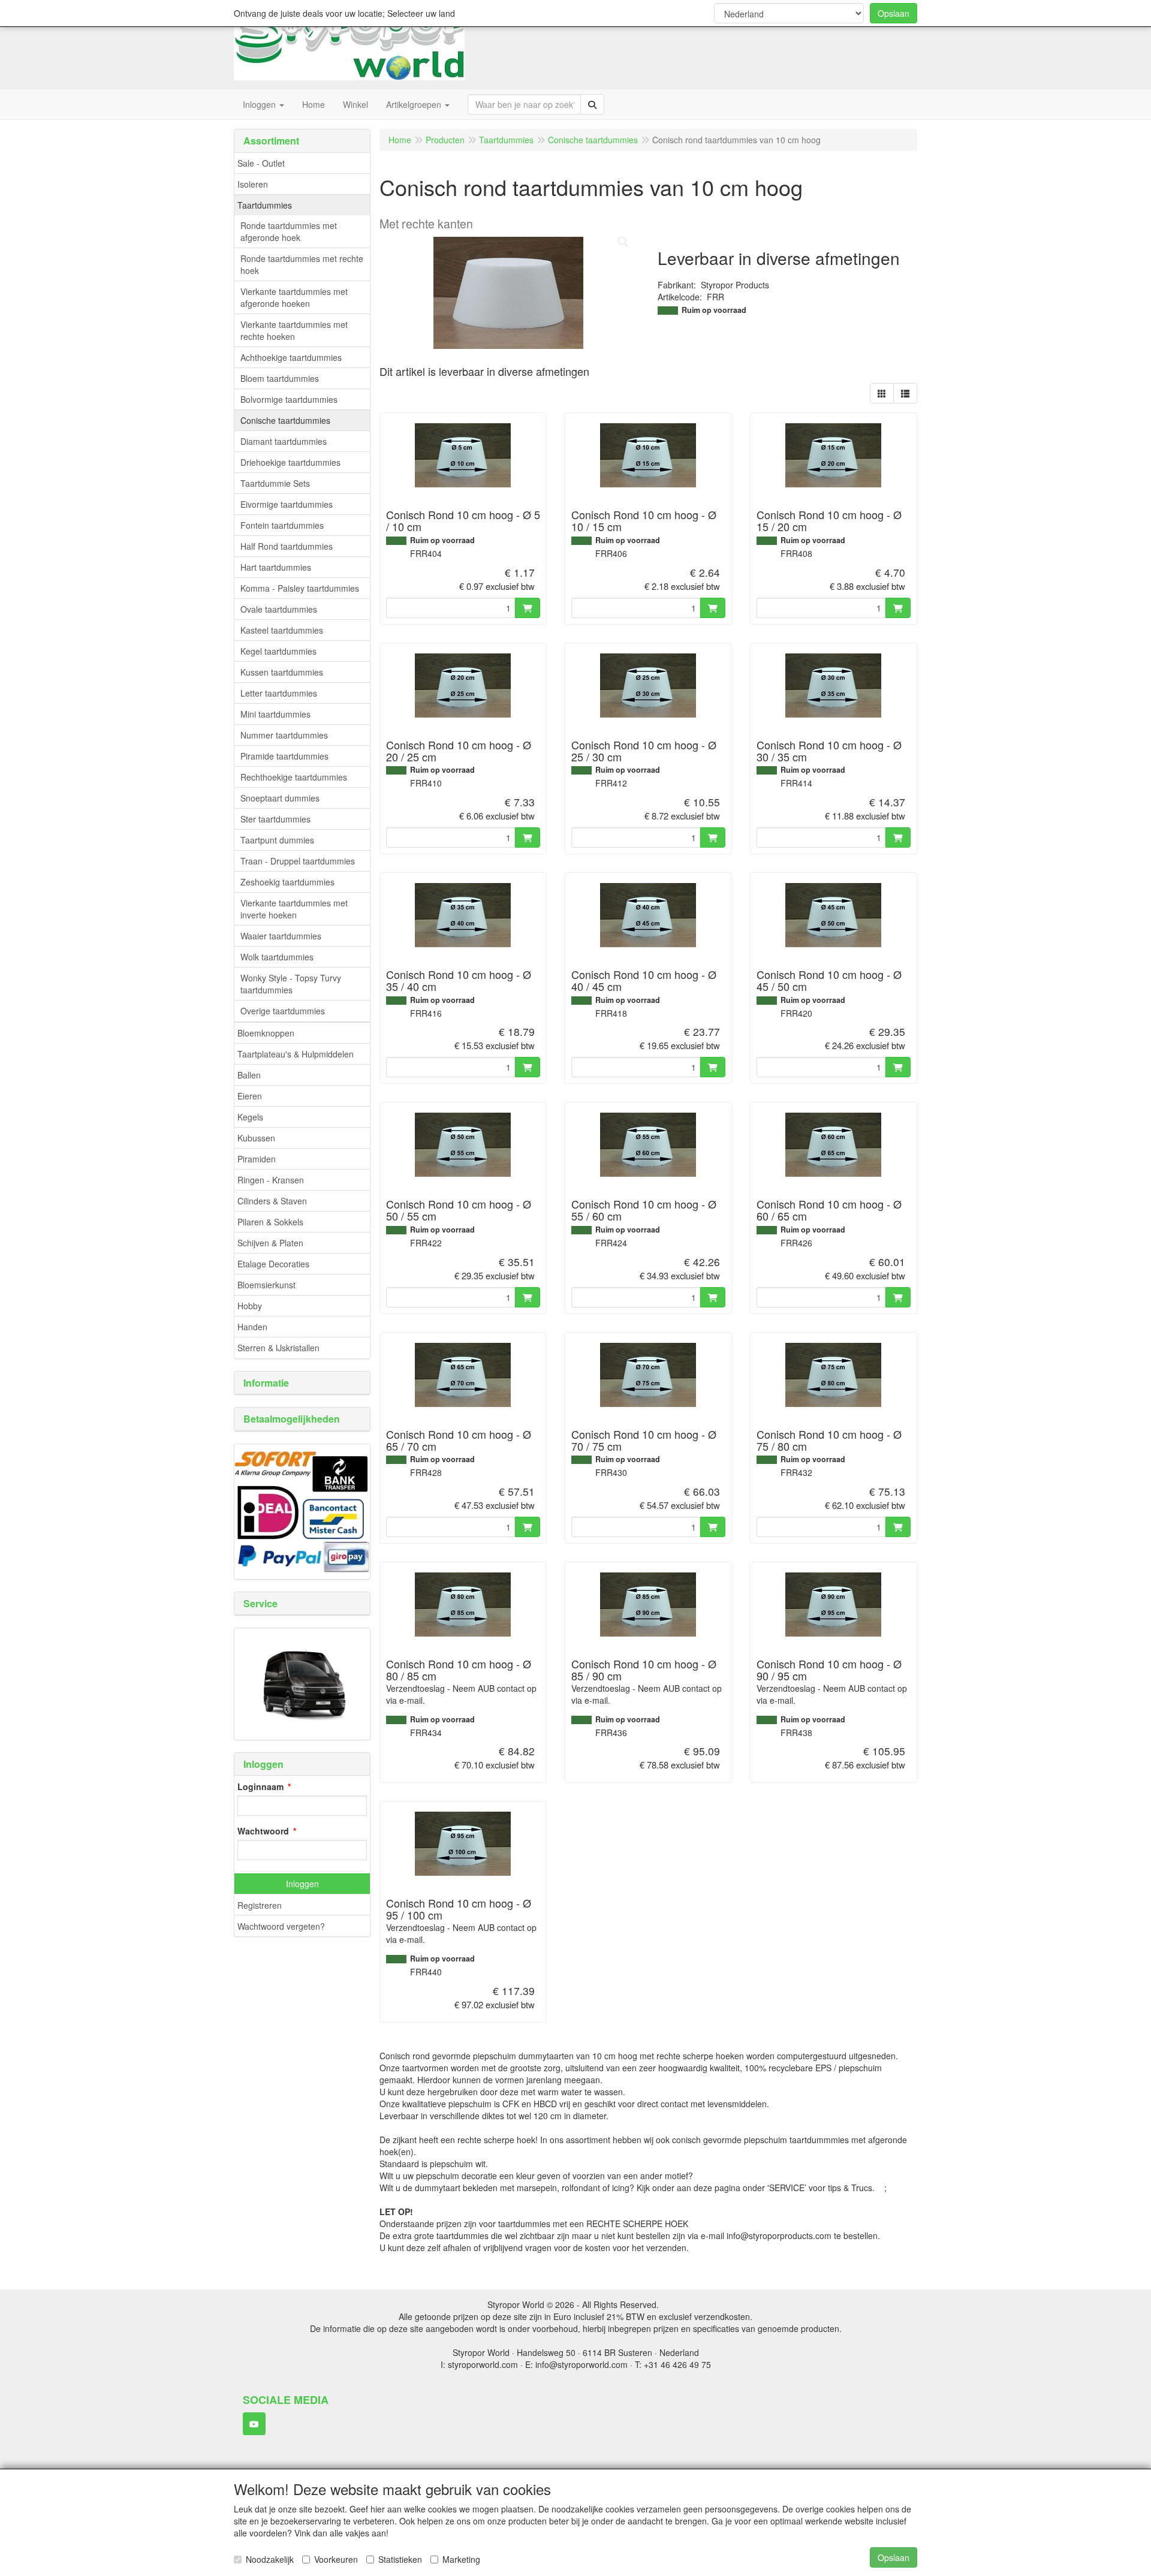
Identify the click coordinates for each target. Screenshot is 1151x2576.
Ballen (249, 1075)
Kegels (250, 1117)
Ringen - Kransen (271, 1180)
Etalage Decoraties (273, 1264)
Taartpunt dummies (277, 840)
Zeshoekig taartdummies (287, 882)
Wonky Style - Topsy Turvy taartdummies (291, 984)
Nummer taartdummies (284, 735)
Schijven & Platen (270, 1243)
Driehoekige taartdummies (290, 462)
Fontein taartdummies (282, 525)
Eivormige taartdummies (287, 504)
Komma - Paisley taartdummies (300, 588)
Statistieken (400, 2559)
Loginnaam (260, 1786)
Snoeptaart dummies (280, 798)
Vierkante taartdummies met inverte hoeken (294, 909)
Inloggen (302, 1884)
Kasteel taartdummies (282, 630)
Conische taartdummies (285, 420)
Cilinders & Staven (272, 1201)
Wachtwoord (263, 1831)
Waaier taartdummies (281, 936)
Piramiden (257, 1159)
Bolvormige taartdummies (289, 399)
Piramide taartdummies (284, 756)
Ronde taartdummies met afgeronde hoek (289, 231)
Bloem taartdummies (280, 378)
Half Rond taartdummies (287, 546)
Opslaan (894, 13)
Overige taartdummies (283, 1011)
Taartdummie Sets (275, 483)
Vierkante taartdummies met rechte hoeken (294, 330)
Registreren (260, 1905)
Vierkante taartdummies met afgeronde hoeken (294, 297)
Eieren (250, 1096)
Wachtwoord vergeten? (281, 1926)
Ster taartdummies (275, 819)
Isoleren (253, 184)
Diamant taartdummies (284, 441)
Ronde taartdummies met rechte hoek (302, 264)
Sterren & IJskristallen (278, 1348)
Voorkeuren (336, 2559)
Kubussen (256, 1138)
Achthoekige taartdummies (291, 357)
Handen (252, 1327)
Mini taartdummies (275, 714)
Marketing (461, 2559)
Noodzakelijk (270, 2559)
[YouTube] (254, 2424)
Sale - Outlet (261, 163)
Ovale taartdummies (279, 609)
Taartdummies (265, 205)
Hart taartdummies (276, 567)
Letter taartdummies (279, 693)
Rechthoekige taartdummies (294, 777)
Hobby (250, 1306)
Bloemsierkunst (266, 1285)
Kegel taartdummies (278, 651)
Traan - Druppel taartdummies (298, 861)
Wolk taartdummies (277, 957)
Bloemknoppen (266, 1033)
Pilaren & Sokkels (270, 1222)
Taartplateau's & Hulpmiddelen (296, 1054)
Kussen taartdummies (282, 672)
